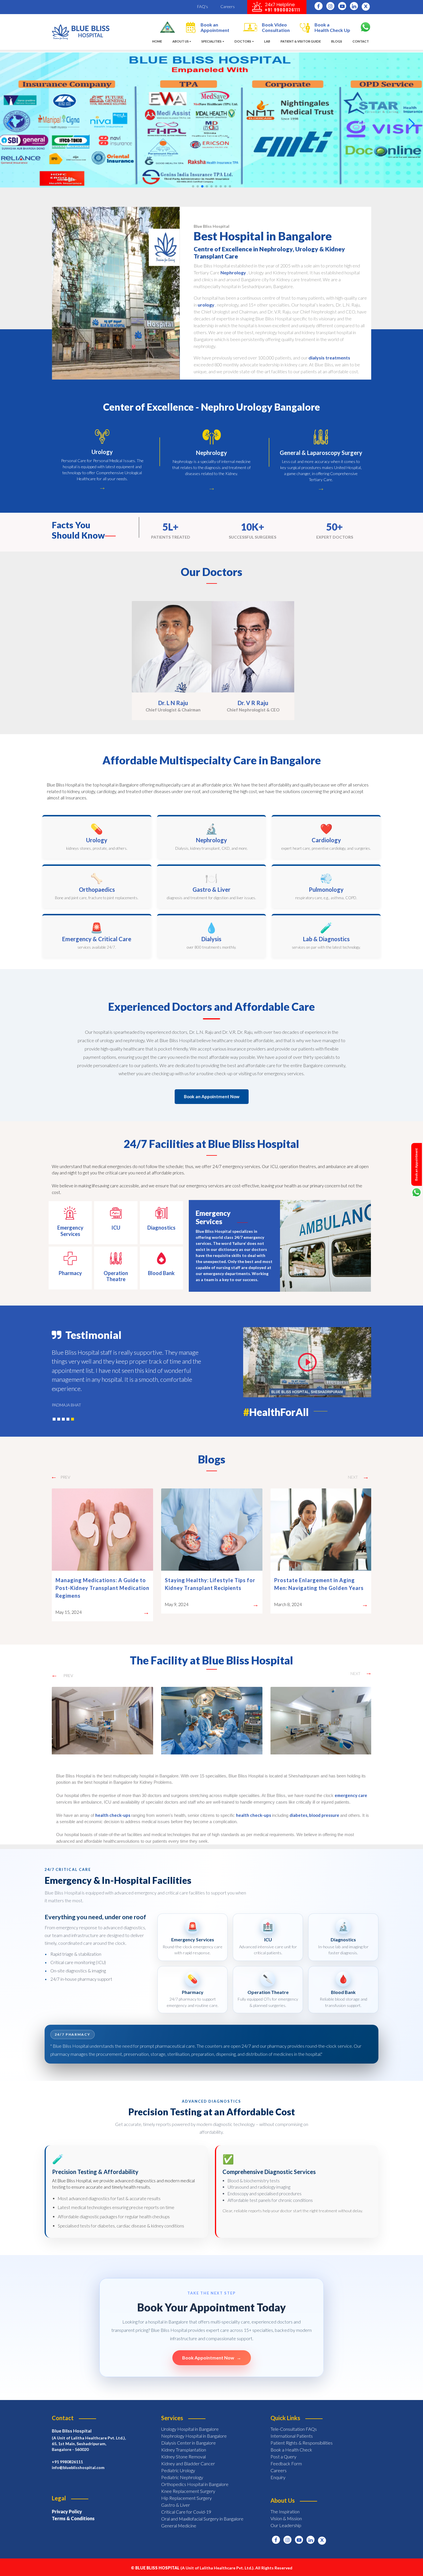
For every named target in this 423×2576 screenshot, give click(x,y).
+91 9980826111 (67, 2454)
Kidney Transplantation (184, 2442)
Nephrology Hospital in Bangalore (194, 2428)
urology (206, 305)
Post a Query (283, 2449)
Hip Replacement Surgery (186, 2490)
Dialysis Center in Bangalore (188, 2435)
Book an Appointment (215, 27)
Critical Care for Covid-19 (186, 2504)
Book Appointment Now (212, 2350)
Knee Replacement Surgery (188, 2483)
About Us (181, 41)
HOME (158, 41)
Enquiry (278, 2469)
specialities (211, 41)
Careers (228, 6)
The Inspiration (285, 2504)
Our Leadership (286, 2517)
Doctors (243, 41)
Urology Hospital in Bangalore (190, 2421)
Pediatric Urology (178, 2463)
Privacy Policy (67, 2504)
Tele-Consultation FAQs (294, 2421)
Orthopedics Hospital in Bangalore (195, 2476)
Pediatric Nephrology (182, 2469)
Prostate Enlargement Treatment (208, 1580)
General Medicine (179, 2518)
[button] (412, 124)
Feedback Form (286, 2456)
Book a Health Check (291, 2442)
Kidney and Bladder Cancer (188, 2456)
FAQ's (203, 6)
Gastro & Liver (176, 2497)
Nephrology (233, 272)
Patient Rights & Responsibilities (302, 2435)
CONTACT (361, 41)
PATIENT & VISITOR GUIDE (301, 41)
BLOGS (337, 41)
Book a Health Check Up (332, 27)
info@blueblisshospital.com (78, 2460)
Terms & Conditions (73, 2511)
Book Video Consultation (276, 27)
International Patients (292, 2428)
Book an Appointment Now (212, 1096)
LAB (267, 41)
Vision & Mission (286, 2511)
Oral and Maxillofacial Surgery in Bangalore (202, 2511)
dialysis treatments (329, 358)
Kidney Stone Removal (183, 2449)
